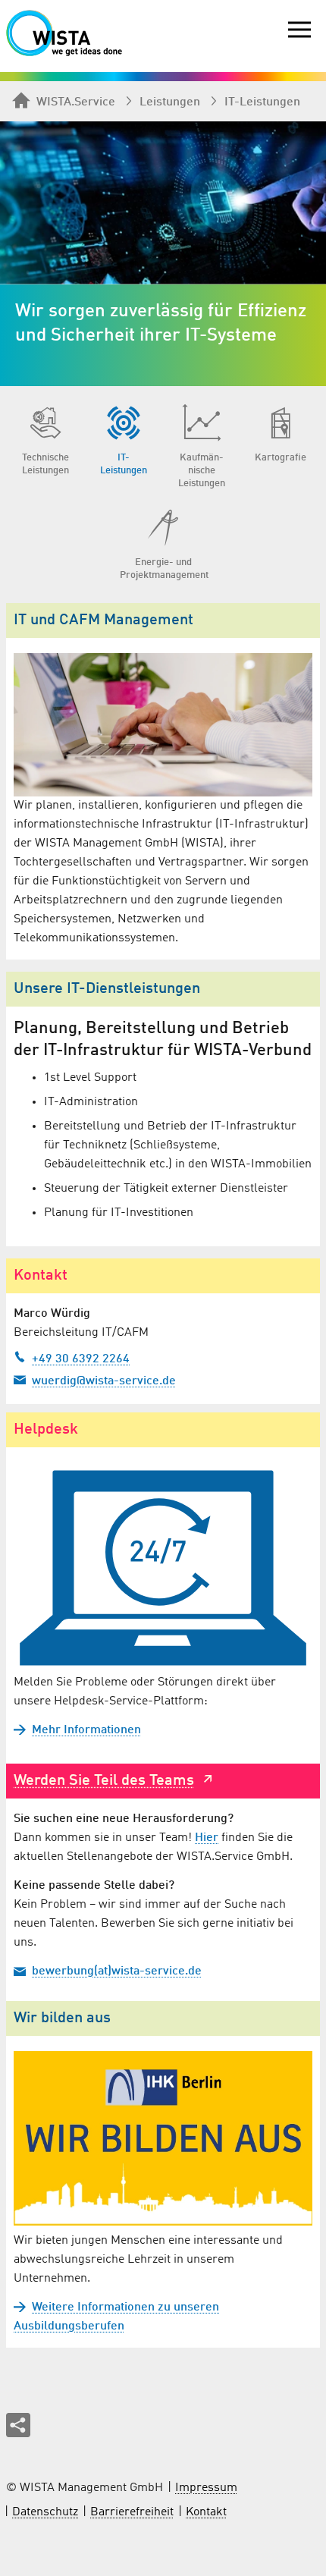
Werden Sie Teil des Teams (104, 1781)
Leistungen (170, 102)
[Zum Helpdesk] (163, 1568)
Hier (207, 1838)
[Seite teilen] (18, 2425)
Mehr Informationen (86, 1730)
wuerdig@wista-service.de (104, 1381)
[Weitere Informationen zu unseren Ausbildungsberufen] (163, 2138)
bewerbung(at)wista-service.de (117, 1971)
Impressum (206, 2488)
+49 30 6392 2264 (81, 1359)
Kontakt (206, 2512)
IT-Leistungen (262, 102)
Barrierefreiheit (132, 2512)
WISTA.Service (76, 102)
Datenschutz (45, 2512)
